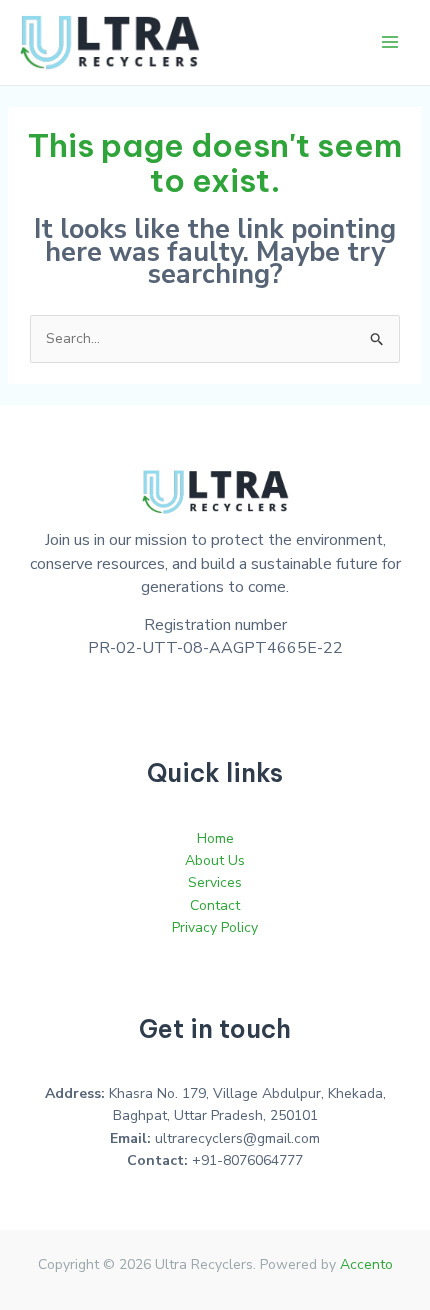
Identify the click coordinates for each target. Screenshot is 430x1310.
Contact (215, 905)
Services (215, 882)
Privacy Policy (215, 927)
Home (215, 838)
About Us (215, 860)
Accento (366, 1264)
